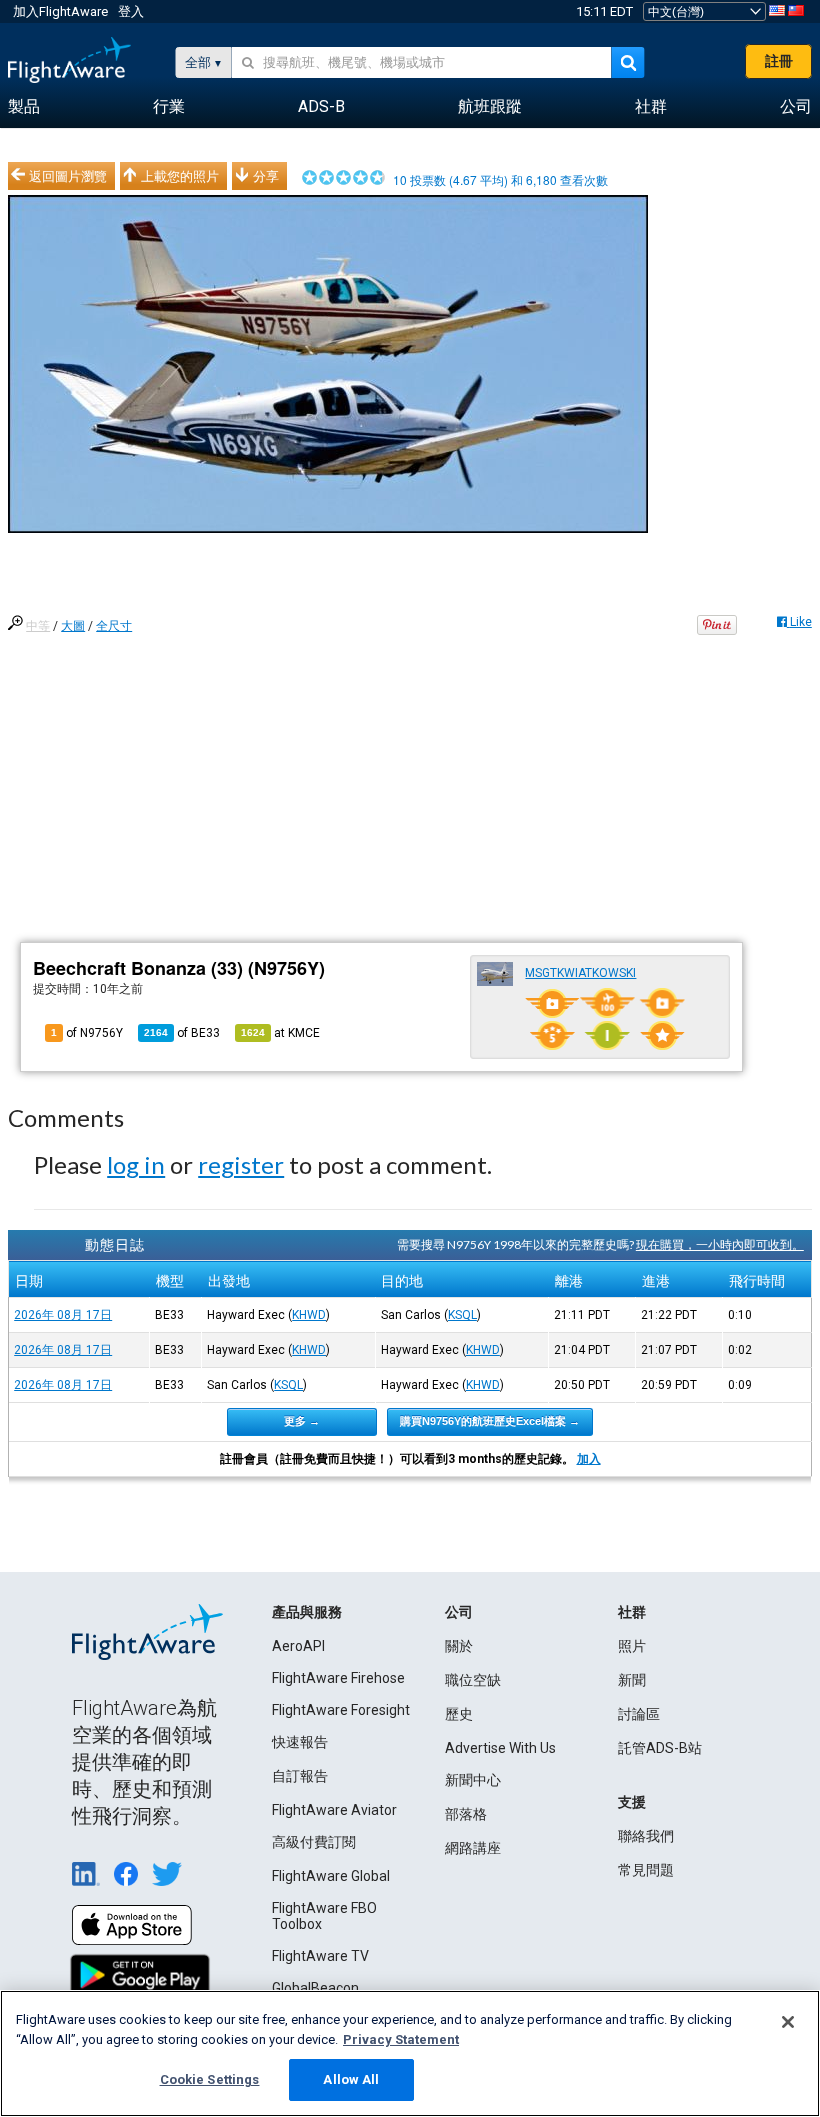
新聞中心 (473, 1780)
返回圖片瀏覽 (68, 176)
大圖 (73, 626)
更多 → (302, 1421)
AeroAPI (298, 1646)
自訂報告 (300, 1776)
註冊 (779, 61)
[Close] (788, 2022)
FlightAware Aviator (334, 1810)
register (241, 1164)
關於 (459, 1646)
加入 (589, 1459)
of (182, 1033)
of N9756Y (87, 1033)
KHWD (309, 1315)
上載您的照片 (180, 176)
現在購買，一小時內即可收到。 (720, 1244)
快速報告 (300, 1742)
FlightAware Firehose (338, 1678)
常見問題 (646, 1870)
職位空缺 (473, 1680)
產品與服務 (307, 1612)
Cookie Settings (210, 2079)
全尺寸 (114, 626)
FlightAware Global (331, 1876)
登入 (131, 11)
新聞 (632, 1680)
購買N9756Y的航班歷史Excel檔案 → (490, 1421)
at (280, 1033)
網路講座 (473, 1848)
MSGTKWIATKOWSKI (580, 973)
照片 (632, 1646)
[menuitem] (24, 107)
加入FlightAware (60, 11)
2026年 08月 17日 (63, 1315)
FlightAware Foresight (341, 1710)
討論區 (639, 1714)
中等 (38, 626)
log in (136, 1164)
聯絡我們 (646, 1836)
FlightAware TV (320, 1956)
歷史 (459, 1714)
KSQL (462, 1315)
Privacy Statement (401, 2039)
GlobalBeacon (315, 1988)
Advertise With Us (500, 1748)
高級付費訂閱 (314, 1842)
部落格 (466, 1814)
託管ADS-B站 (660, 1748)
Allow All (351, 2079)
